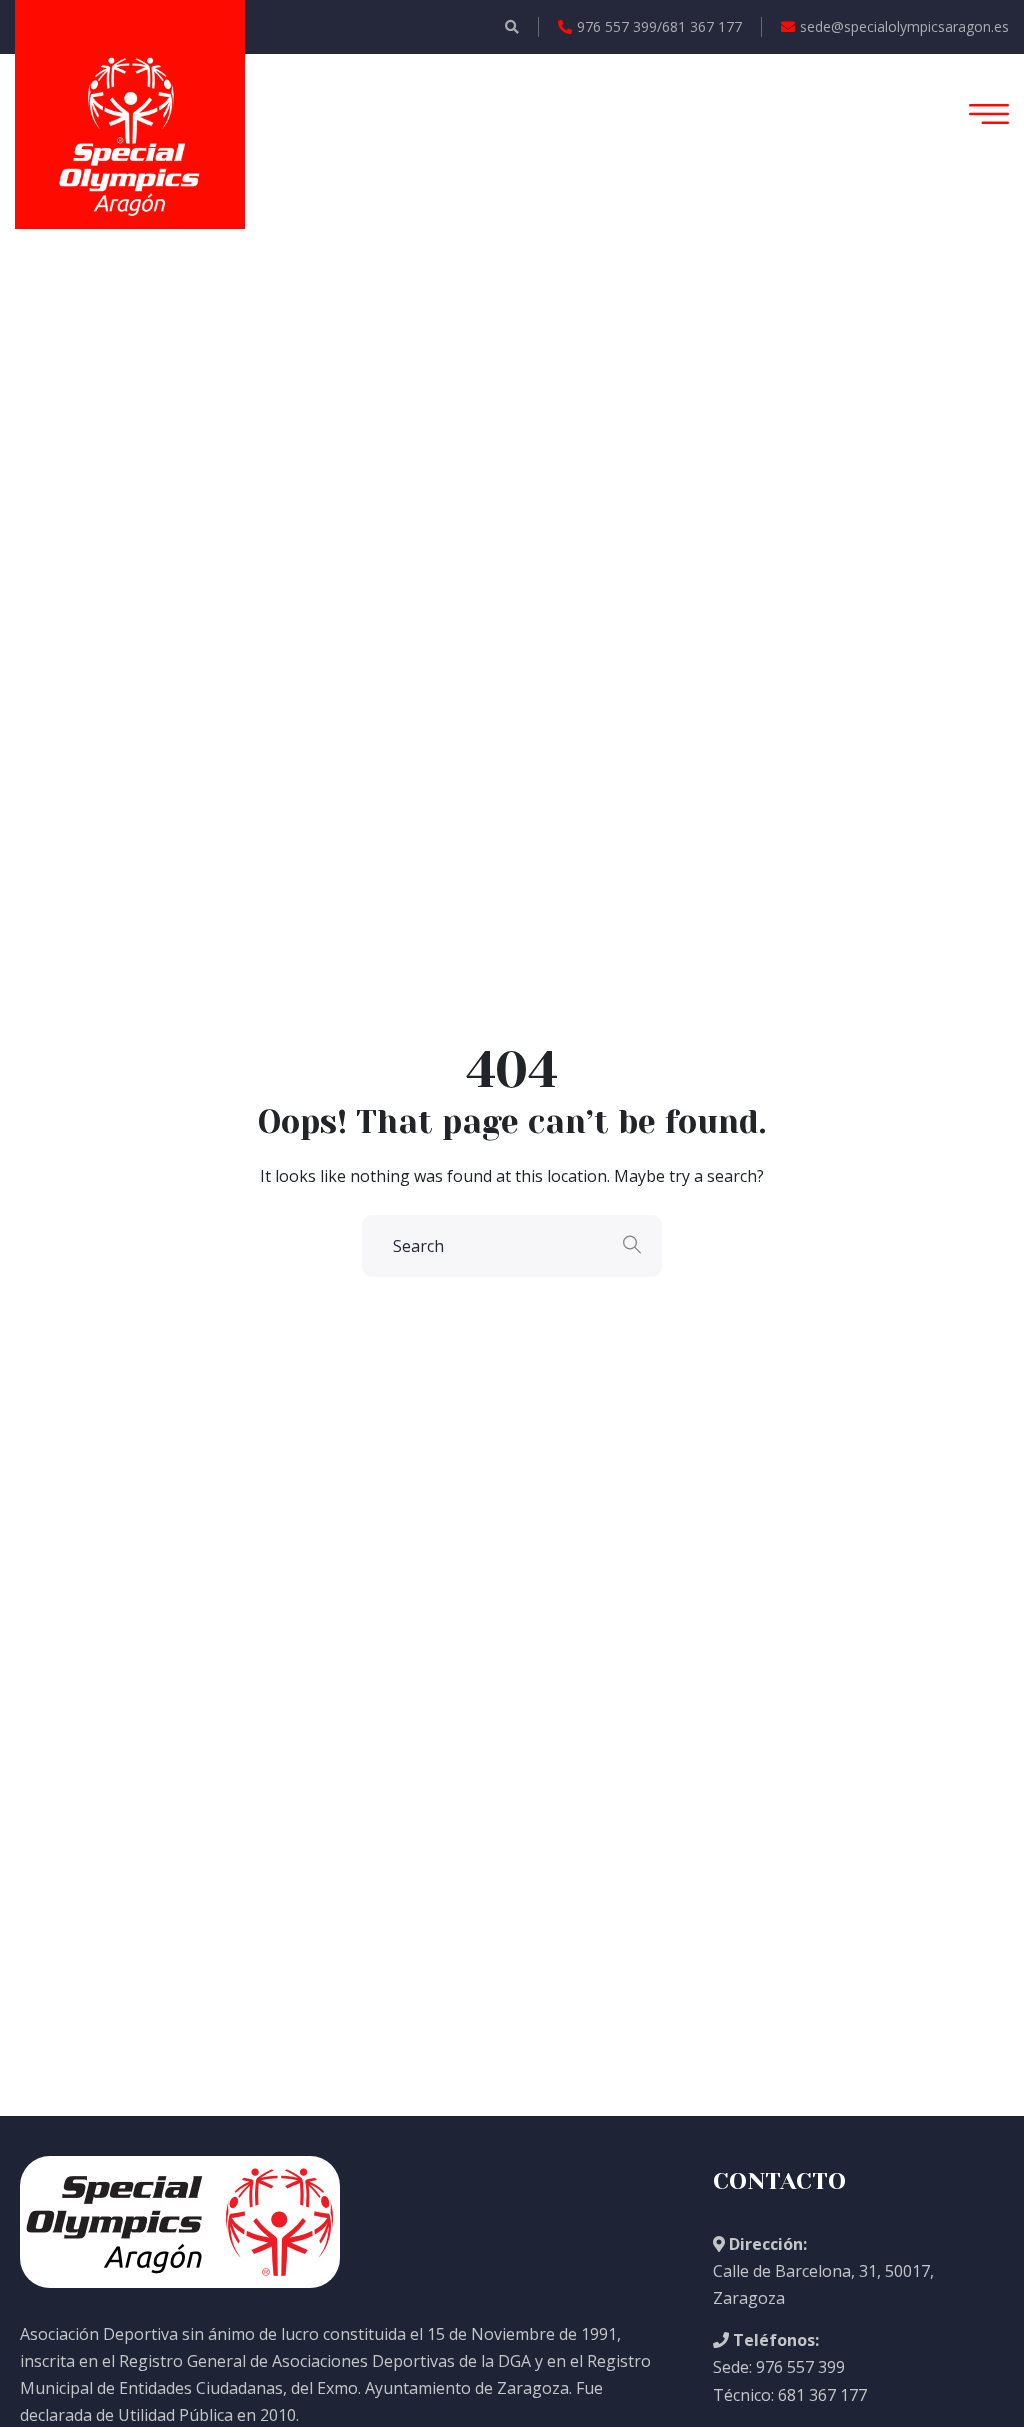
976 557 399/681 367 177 (659, 26)
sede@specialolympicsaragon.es (904, 26)
